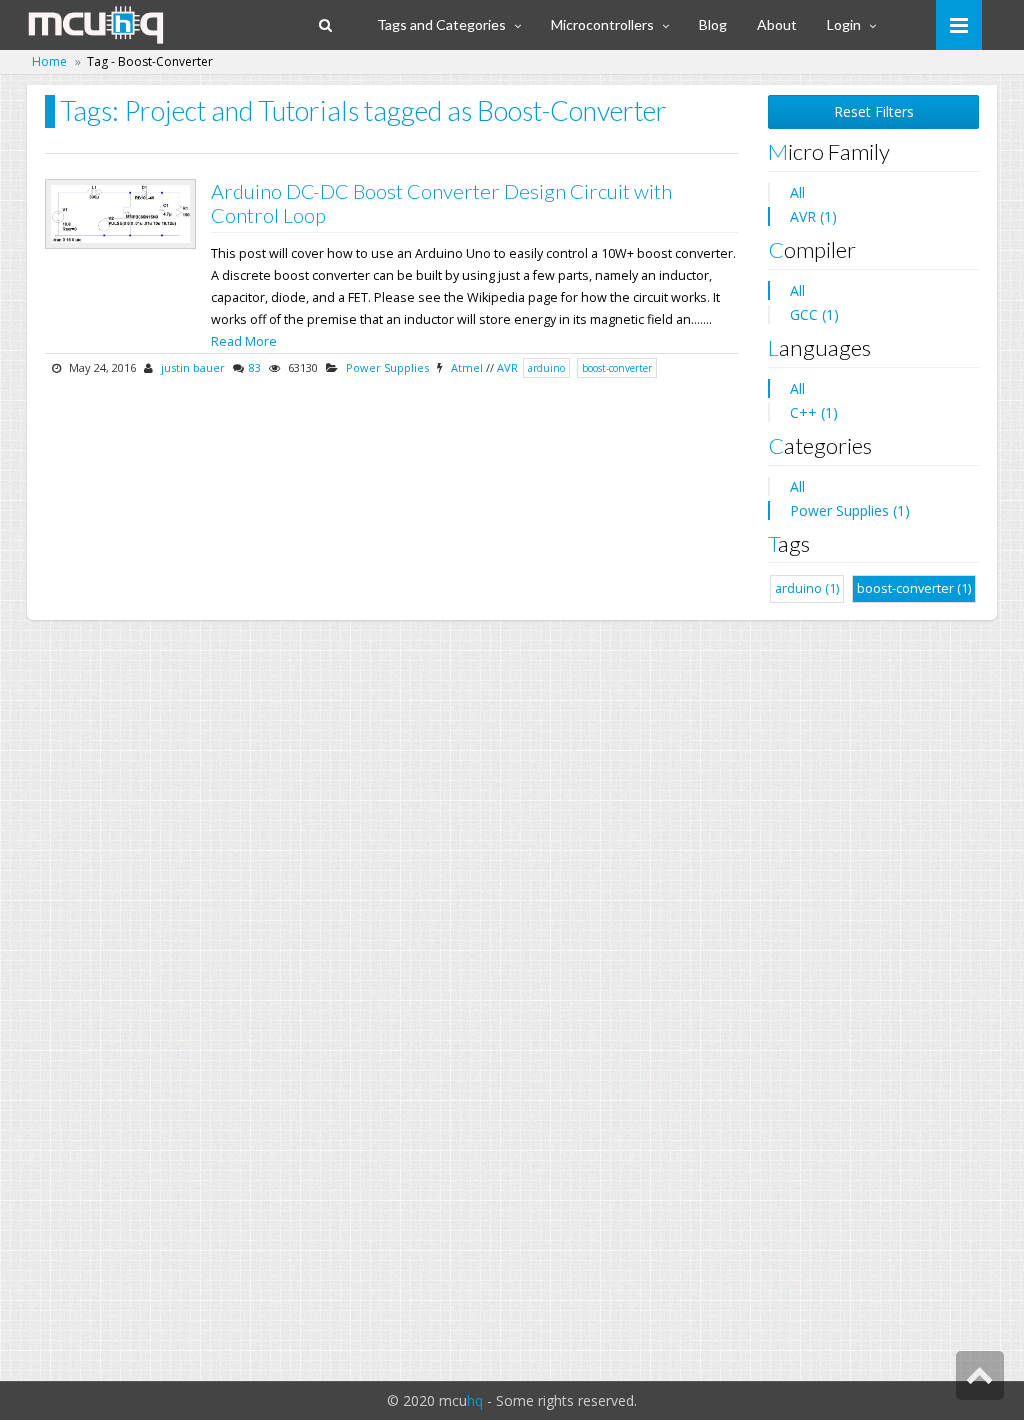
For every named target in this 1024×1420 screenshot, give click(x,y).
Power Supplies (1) (850, 510)
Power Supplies (387, 367)
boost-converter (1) (914, 588)
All (797, 192)
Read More (244, 341)
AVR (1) (813, 216)
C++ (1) (814, 412)
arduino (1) (807, 588)
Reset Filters (874, 111)
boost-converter (617, 368)
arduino (546, 368)
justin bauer (193, 367)
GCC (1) (814, 314)
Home (49, 61)
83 (255, 367)
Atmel (467, 367)
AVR (507, 367)
